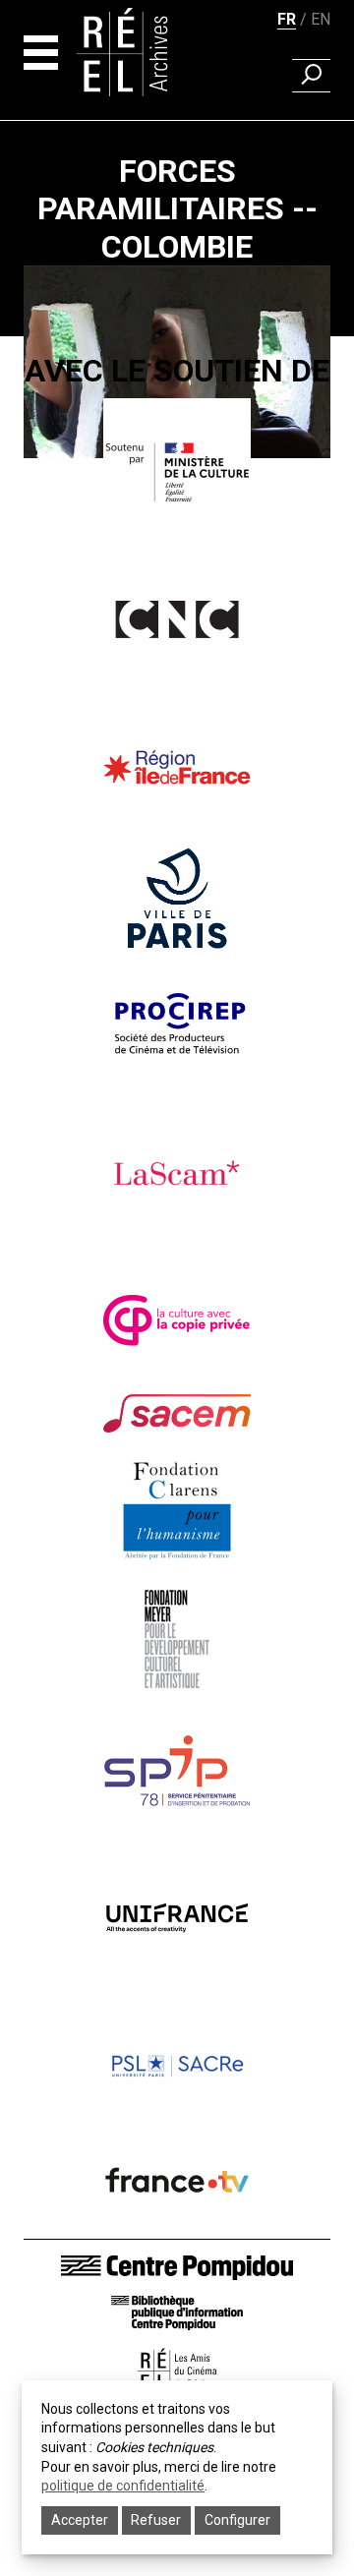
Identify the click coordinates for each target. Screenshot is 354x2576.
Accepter (80, 2520)
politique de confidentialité (123, 2486)
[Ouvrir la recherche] (311, 76)
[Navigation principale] (41, 53)
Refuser (156, 2520)
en (321, 19)
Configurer (237, 2520)
